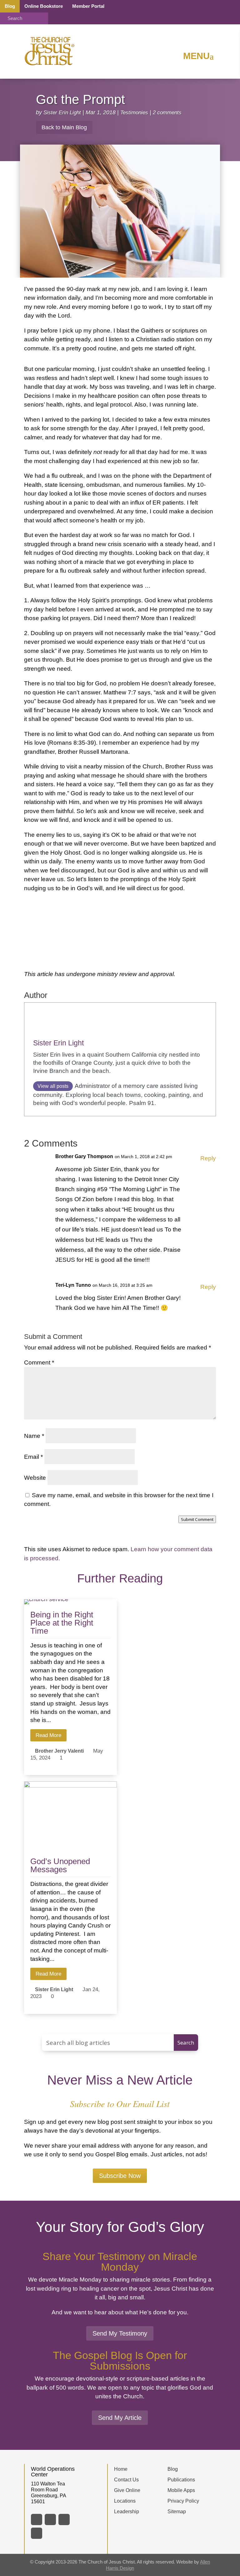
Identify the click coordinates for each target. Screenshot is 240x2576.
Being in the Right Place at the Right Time (62, 1623)
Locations (125, 2501)
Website (35, 1478)
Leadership (127, 2512)
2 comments (167, 112)
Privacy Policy (183, 2501)
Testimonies (134, 112)
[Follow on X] (50, 2519)
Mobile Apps (181, 2490)
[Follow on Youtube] (37, 2533)
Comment (39, 1362)
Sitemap (177, 2512)
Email (33, 1457)
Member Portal (88, 6)
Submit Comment (197, 1519)
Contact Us (126, 2480)
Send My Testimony (120, 2333)
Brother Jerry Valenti (59, 1751)
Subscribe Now (120, 2176)
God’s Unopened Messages (60, 1865)
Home (121, 2469)
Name (34, 1436)
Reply (208, 1158)
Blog (10, 6)
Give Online (127, 2490)
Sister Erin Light (62, 112)
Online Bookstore (44, 6)
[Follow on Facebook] (37, 2519)
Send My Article (120, 2418)
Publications (181, 2480)
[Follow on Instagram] (64, 2519)
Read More (48, 1735)
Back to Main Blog (64, 127)
